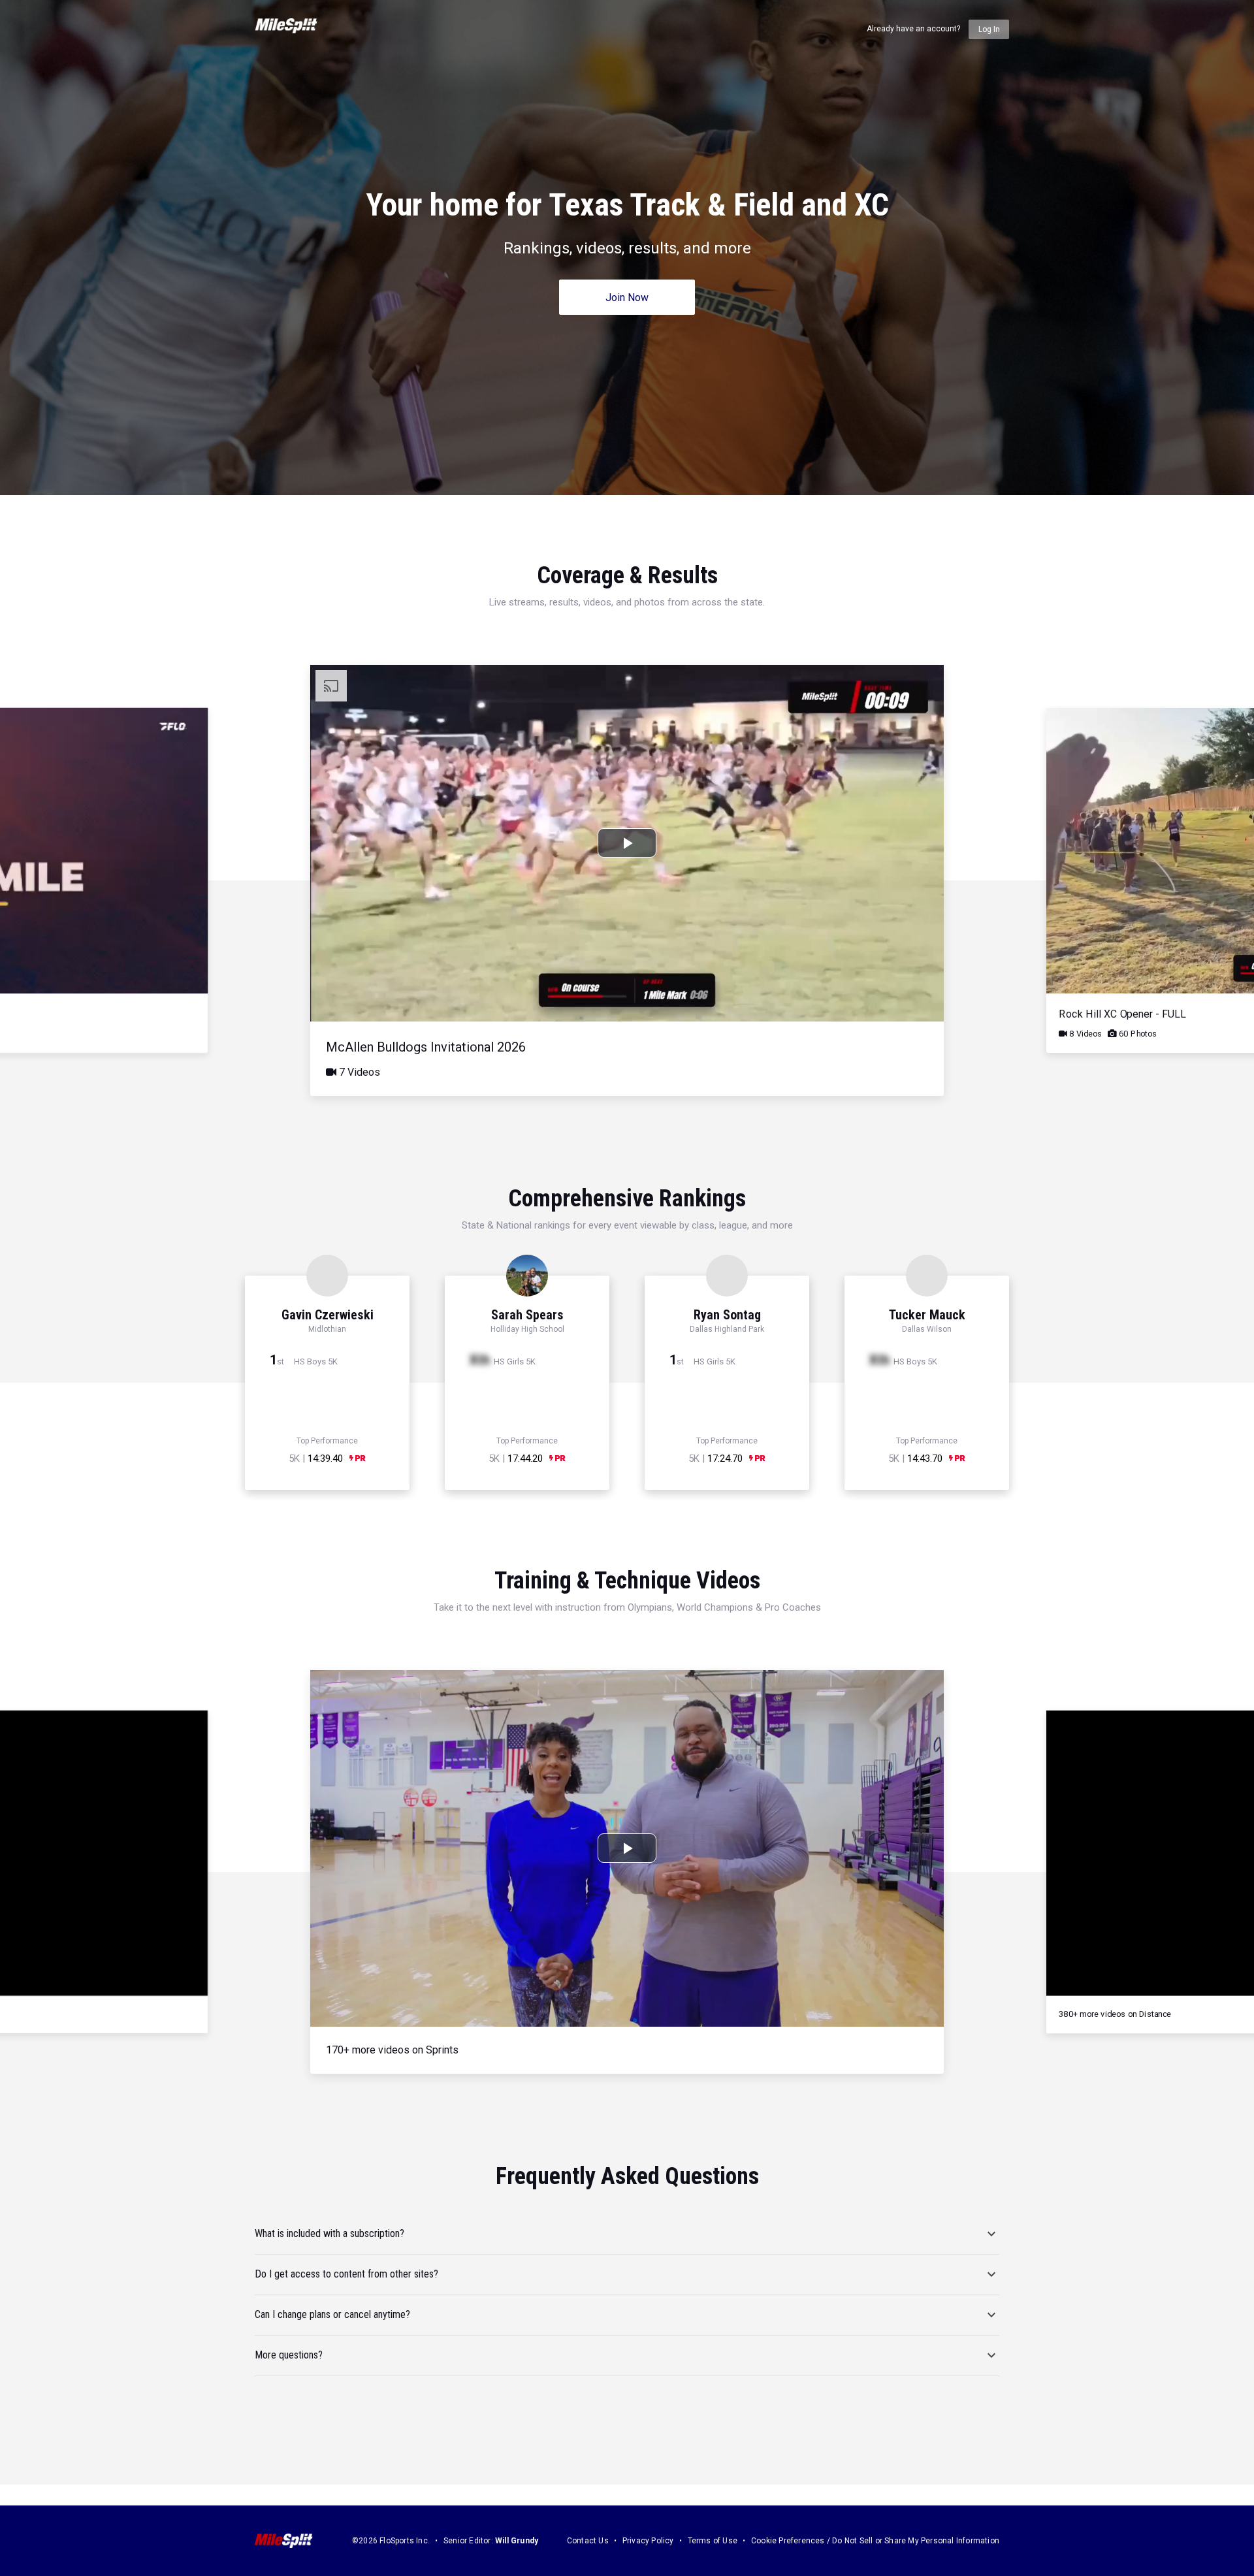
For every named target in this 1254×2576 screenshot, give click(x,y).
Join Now (627, 298)
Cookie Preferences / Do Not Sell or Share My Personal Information (875, 2541)
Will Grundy (517, 2541)
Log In (989, 29)
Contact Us (588, 2541)
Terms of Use (713, 2541)
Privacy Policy (648, 2541)
